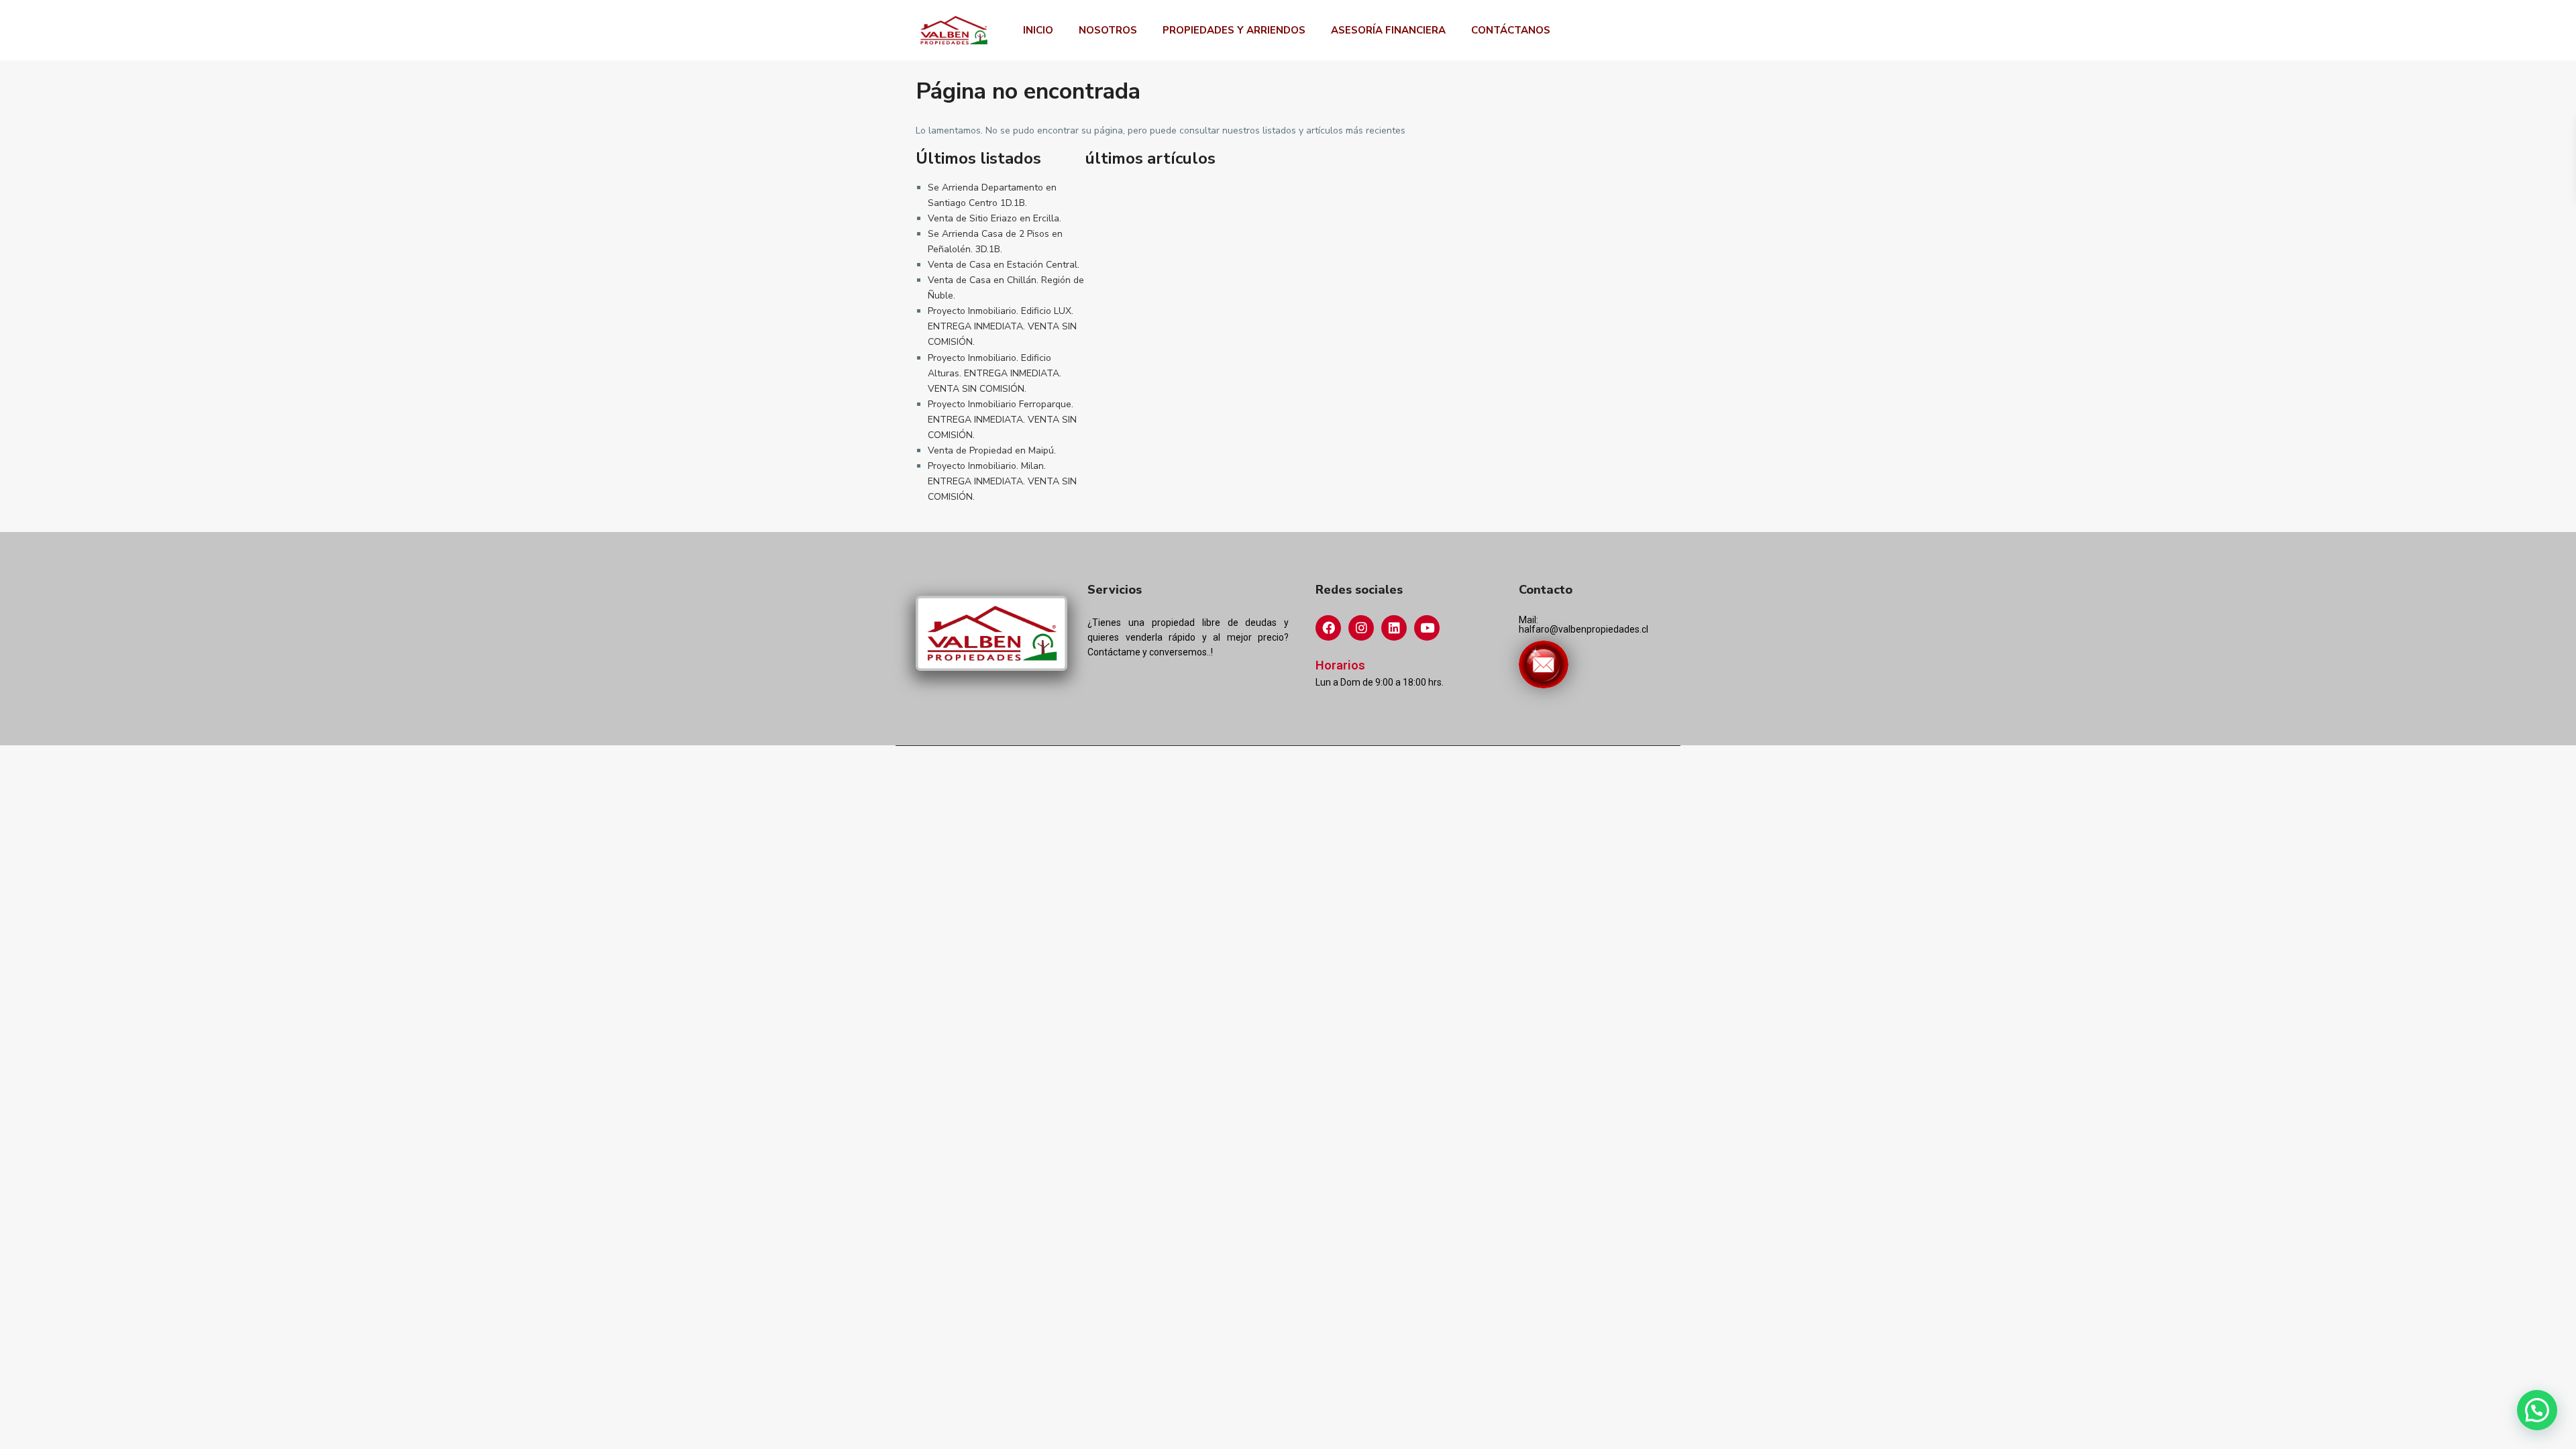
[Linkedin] (1394, 628)
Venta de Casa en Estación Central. (1004, 265)
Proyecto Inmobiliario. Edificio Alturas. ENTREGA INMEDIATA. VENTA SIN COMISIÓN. (995, 373)
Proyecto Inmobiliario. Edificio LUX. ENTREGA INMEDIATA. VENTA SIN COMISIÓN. (1002, 326)
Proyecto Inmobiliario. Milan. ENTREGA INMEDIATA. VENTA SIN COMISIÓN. (1002, 481)
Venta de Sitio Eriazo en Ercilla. (995, 218)
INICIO (1038, 30)
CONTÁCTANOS (1511, 30)
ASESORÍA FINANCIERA (1388, 30)
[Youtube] (1427, 628)
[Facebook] (1328, 628)
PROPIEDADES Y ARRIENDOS (1234, 30)
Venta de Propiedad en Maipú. (992, 450)
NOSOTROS (1108, 30)
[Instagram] (1361, 628)
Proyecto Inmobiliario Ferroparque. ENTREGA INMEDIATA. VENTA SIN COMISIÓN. (1002, 420)
